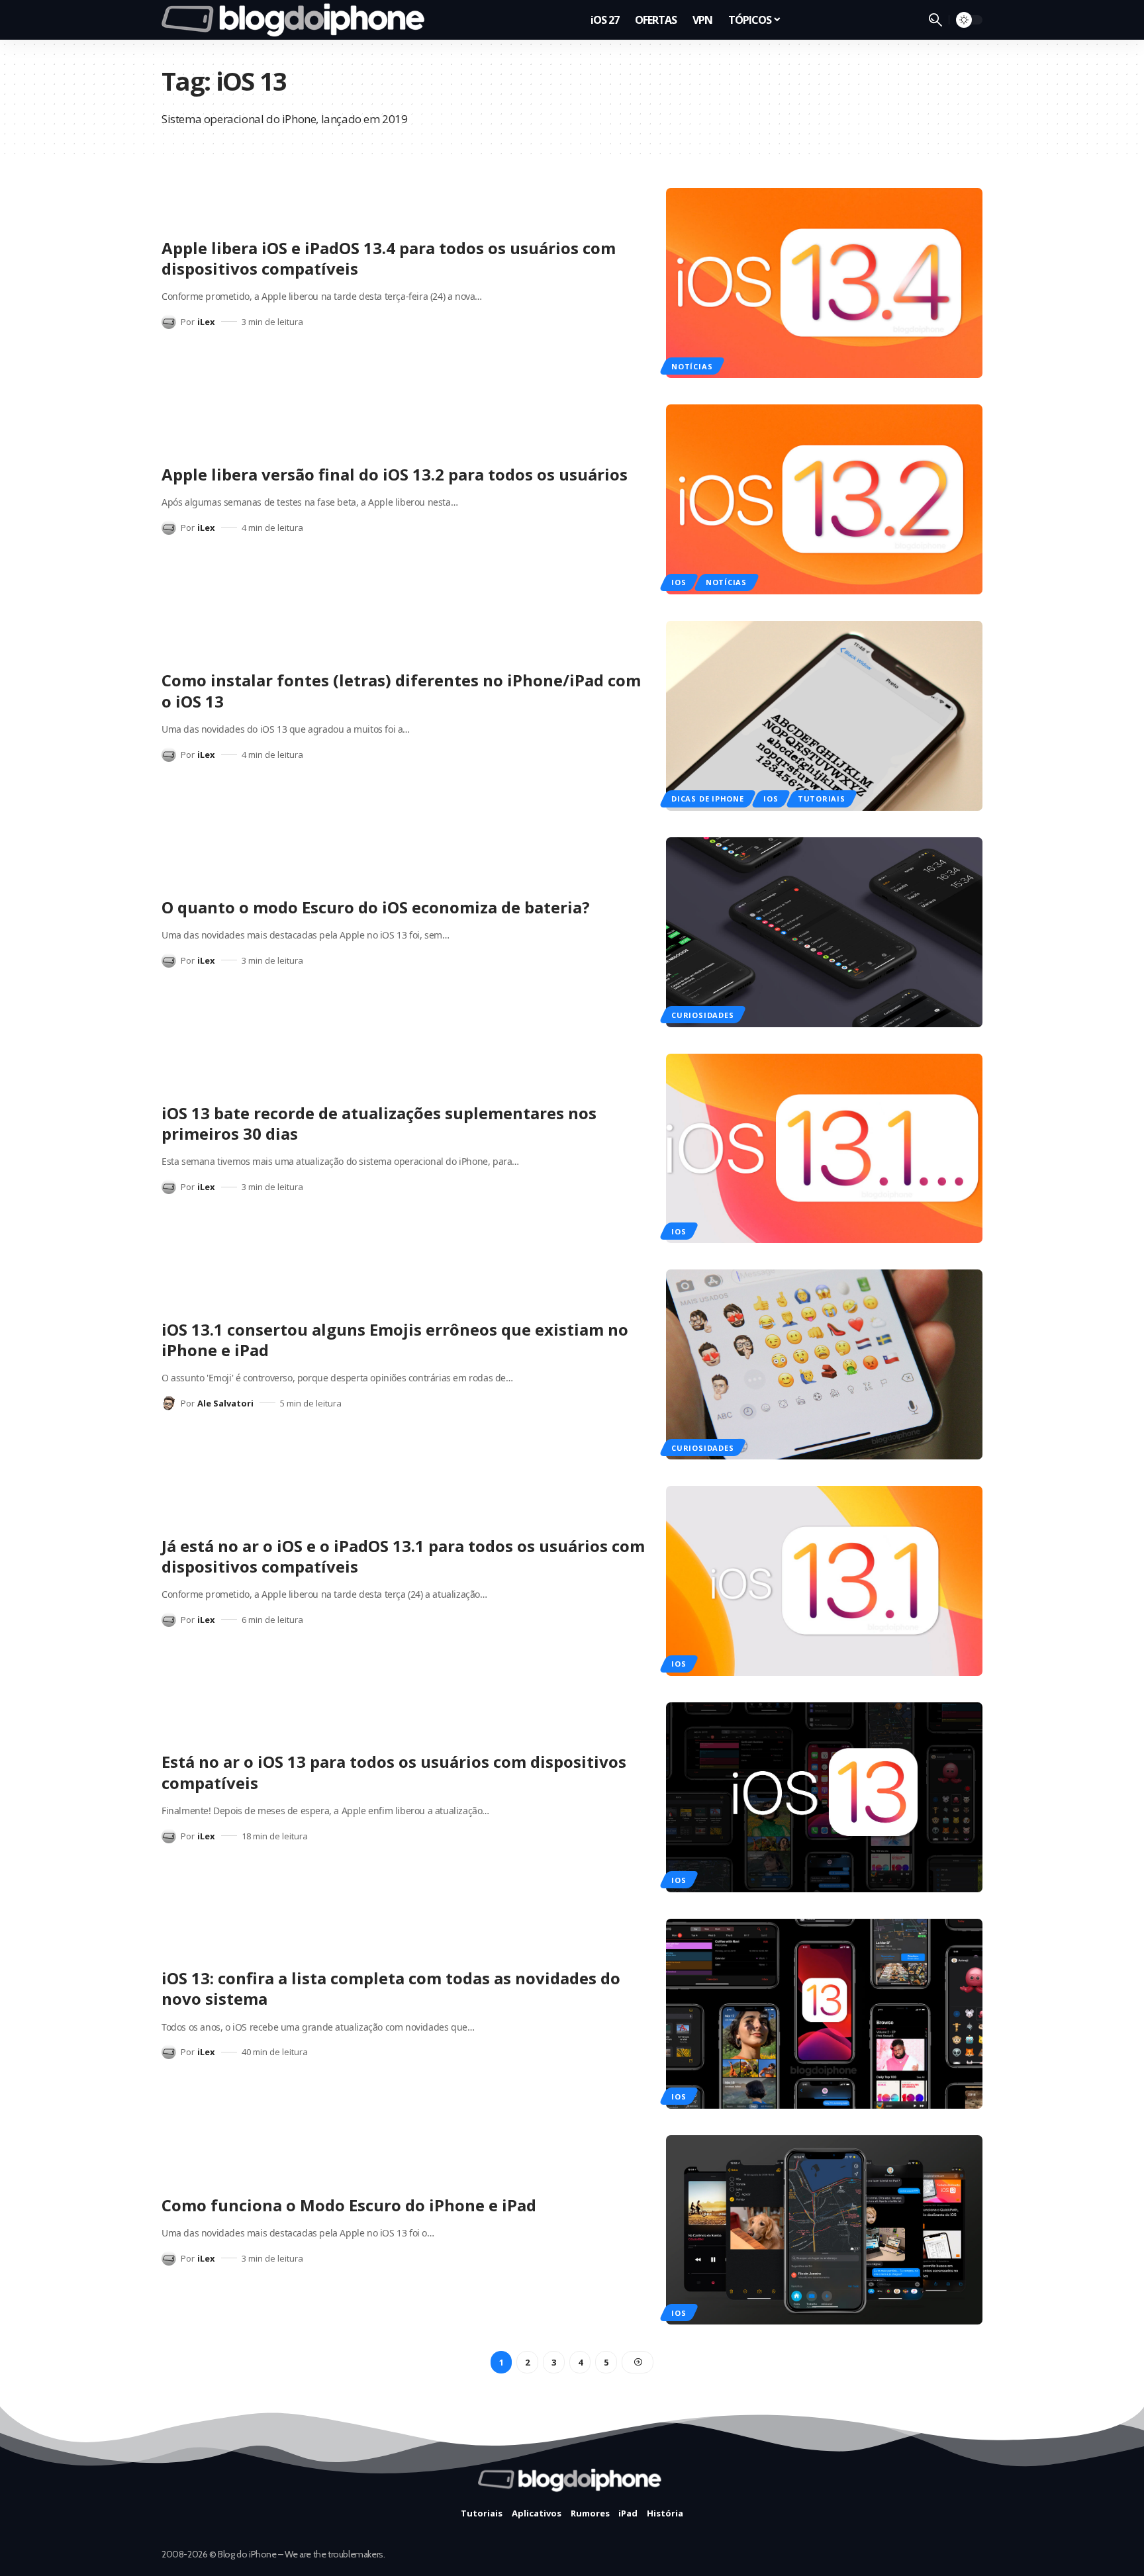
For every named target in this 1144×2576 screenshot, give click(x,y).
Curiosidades (702, 1015)
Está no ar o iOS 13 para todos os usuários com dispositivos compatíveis (394, 1772)
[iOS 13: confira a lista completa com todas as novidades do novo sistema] (824, 2014)
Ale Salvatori (225, 1403)
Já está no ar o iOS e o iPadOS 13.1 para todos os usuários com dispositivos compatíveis (403, 1556)
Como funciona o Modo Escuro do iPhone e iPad (349, 2205)
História (665, 2513)
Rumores (590, 2513)
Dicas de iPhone (708, 799)
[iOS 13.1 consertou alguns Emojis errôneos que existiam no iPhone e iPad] (824, 1364)
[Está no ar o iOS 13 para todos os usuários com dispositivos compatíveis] (824, 1797)
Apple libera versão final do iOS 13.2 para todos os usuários (395, 474)
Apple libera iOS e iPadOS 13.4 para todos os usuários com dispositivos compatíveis (389, 258)
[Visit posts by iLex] (169, 322)
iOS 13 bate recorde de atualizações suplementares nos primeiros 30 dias (379, 1123)
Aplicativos (537, 2513)
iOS (679, 582)
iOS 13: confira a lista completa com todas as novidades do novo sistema (391, 1988)
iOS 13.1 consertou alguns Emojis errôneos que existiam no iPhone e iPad (395, 1340)
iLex (206, 322)
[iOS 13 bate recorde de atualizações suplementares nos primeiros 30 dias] (824, 1149)
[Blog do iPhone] (297, 20)
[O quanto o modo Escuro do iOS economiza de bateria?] (824, 932)
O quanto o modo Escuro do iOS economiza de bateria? (376, 907)
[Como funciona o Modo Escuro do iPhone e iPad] (824, 2230)
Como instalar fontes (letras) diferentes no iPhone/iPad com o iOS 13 (401, 690)
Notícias (692, 366)
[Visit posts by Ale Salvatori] (169, 1403)
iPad (628, 2513)
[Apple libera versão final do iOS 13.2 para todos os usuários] (824, 499)
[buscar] (935, 20)
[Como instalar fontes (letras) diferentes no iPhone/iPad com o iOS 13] (824, 716)
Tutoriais (822, 799)
